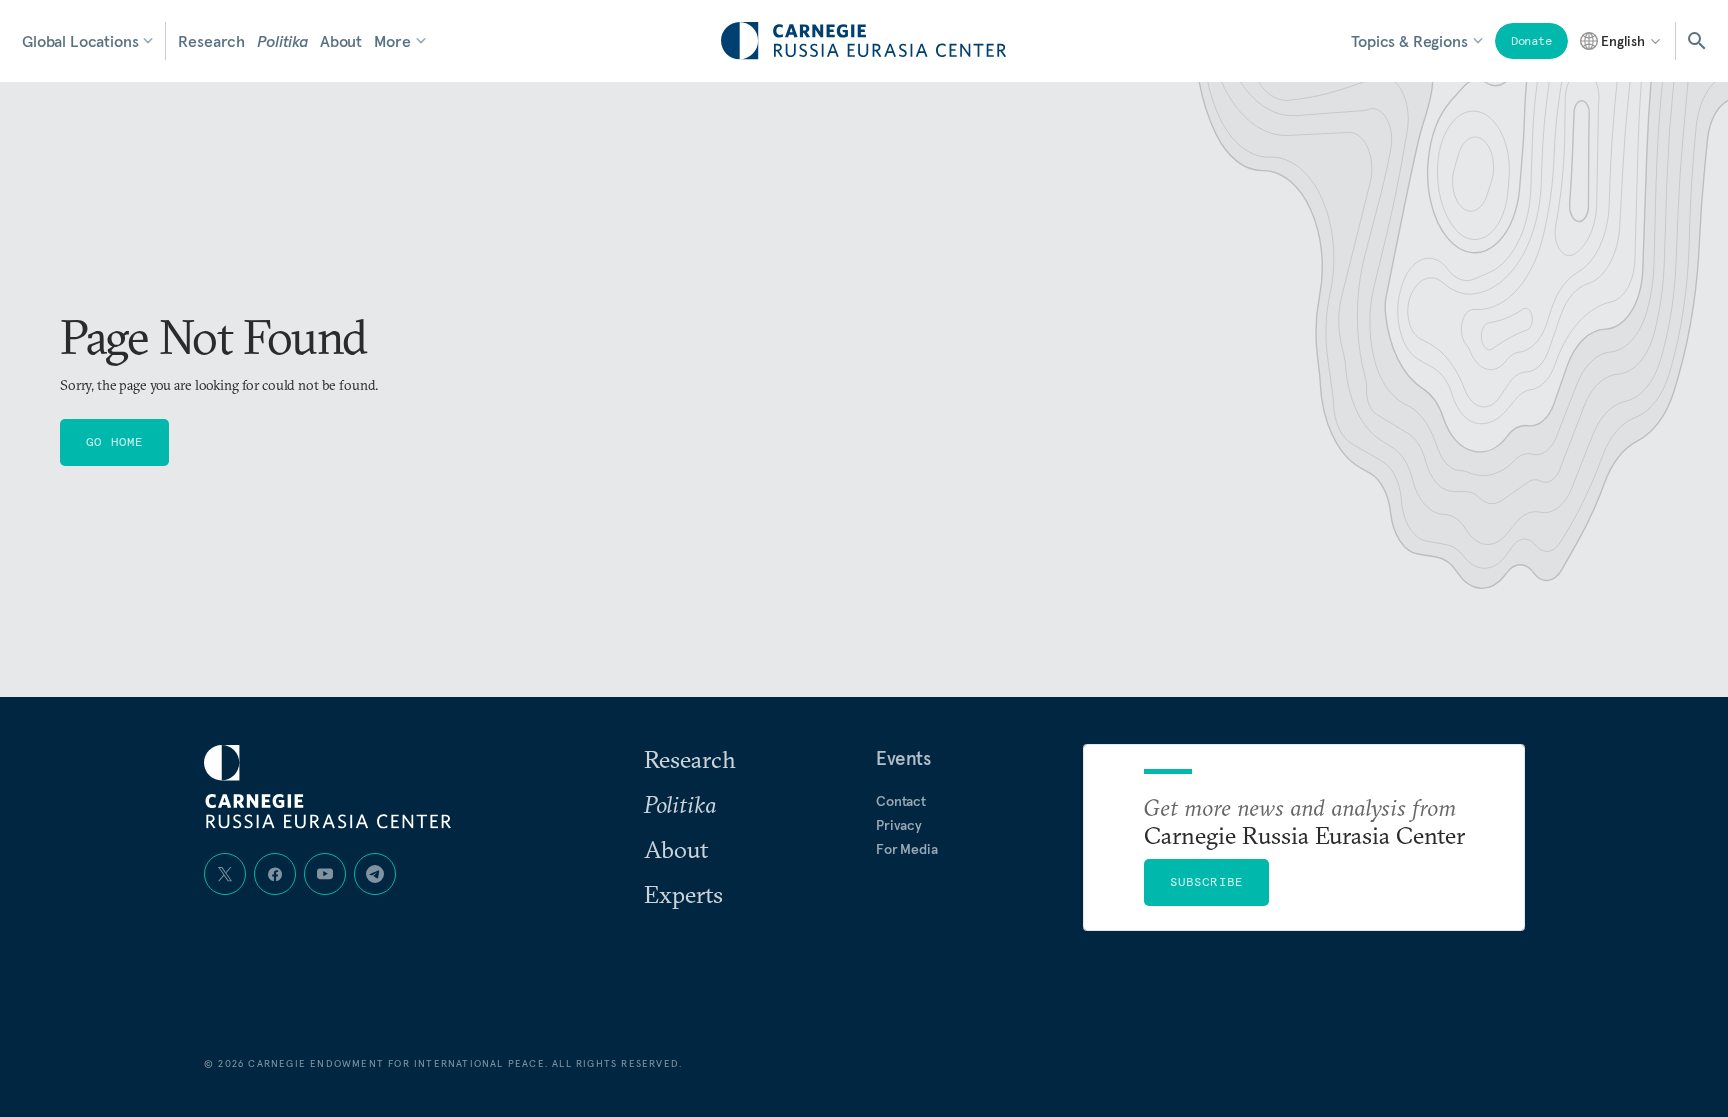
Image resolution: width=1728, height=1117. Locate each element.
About (341, 41)
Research (211, 41)
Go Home (114, 441)
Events (903, 758)
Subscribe (1207, 881)
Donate (1531, 40)
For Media (907, 849)
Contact (901, 801)
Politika (282, 41)
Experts (683, 894)
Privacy (899, 825)
